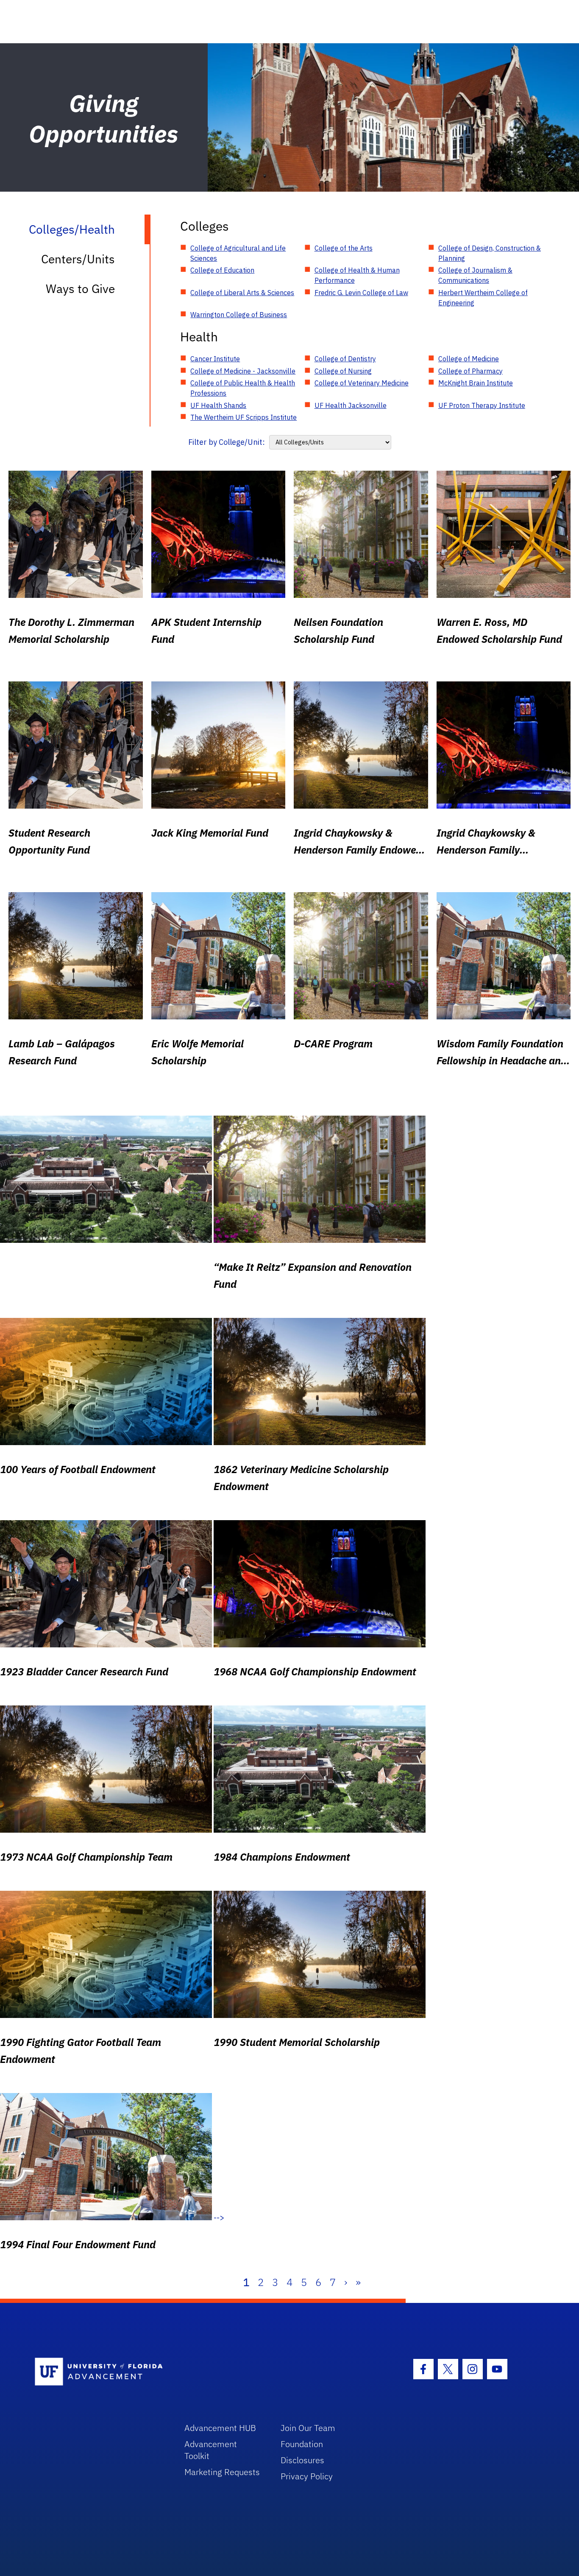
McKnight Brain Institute (476, 383)
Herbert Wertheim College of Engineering (483, 298)
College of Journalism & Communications (475, 275)
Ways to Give (80, 289)
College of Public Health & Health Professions (243, 388)
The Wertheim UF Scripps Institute (244, 417)
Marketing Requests (222, 2472)
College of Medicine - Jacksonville (243, 371)
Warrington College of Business (239, 315)
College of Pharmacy (470, 371)
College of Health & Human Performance (357, 275)
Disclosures (302, 2460)
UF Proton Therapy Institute (482, 405)
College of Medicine (469, 359)
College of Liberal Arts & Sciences (242, 293)
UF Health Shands (218, 405)
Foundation (302, 2444)
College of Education (222, 270)
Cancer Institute (215, 359)
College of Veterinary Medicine (362, 383)
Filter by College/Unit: (227, 442)
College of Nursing (343, 371)
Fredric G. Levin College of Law (361, 293)
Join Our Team (308, 2428)
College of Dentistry (345, 359)
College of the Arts (344, 248)
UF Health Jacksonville (351, 405)
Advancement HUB (220, 2428)
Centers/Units (78, 259)
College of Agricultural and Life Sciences (238, 253)
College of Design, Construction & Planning (490, 253)
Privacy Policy (307, 2476)
